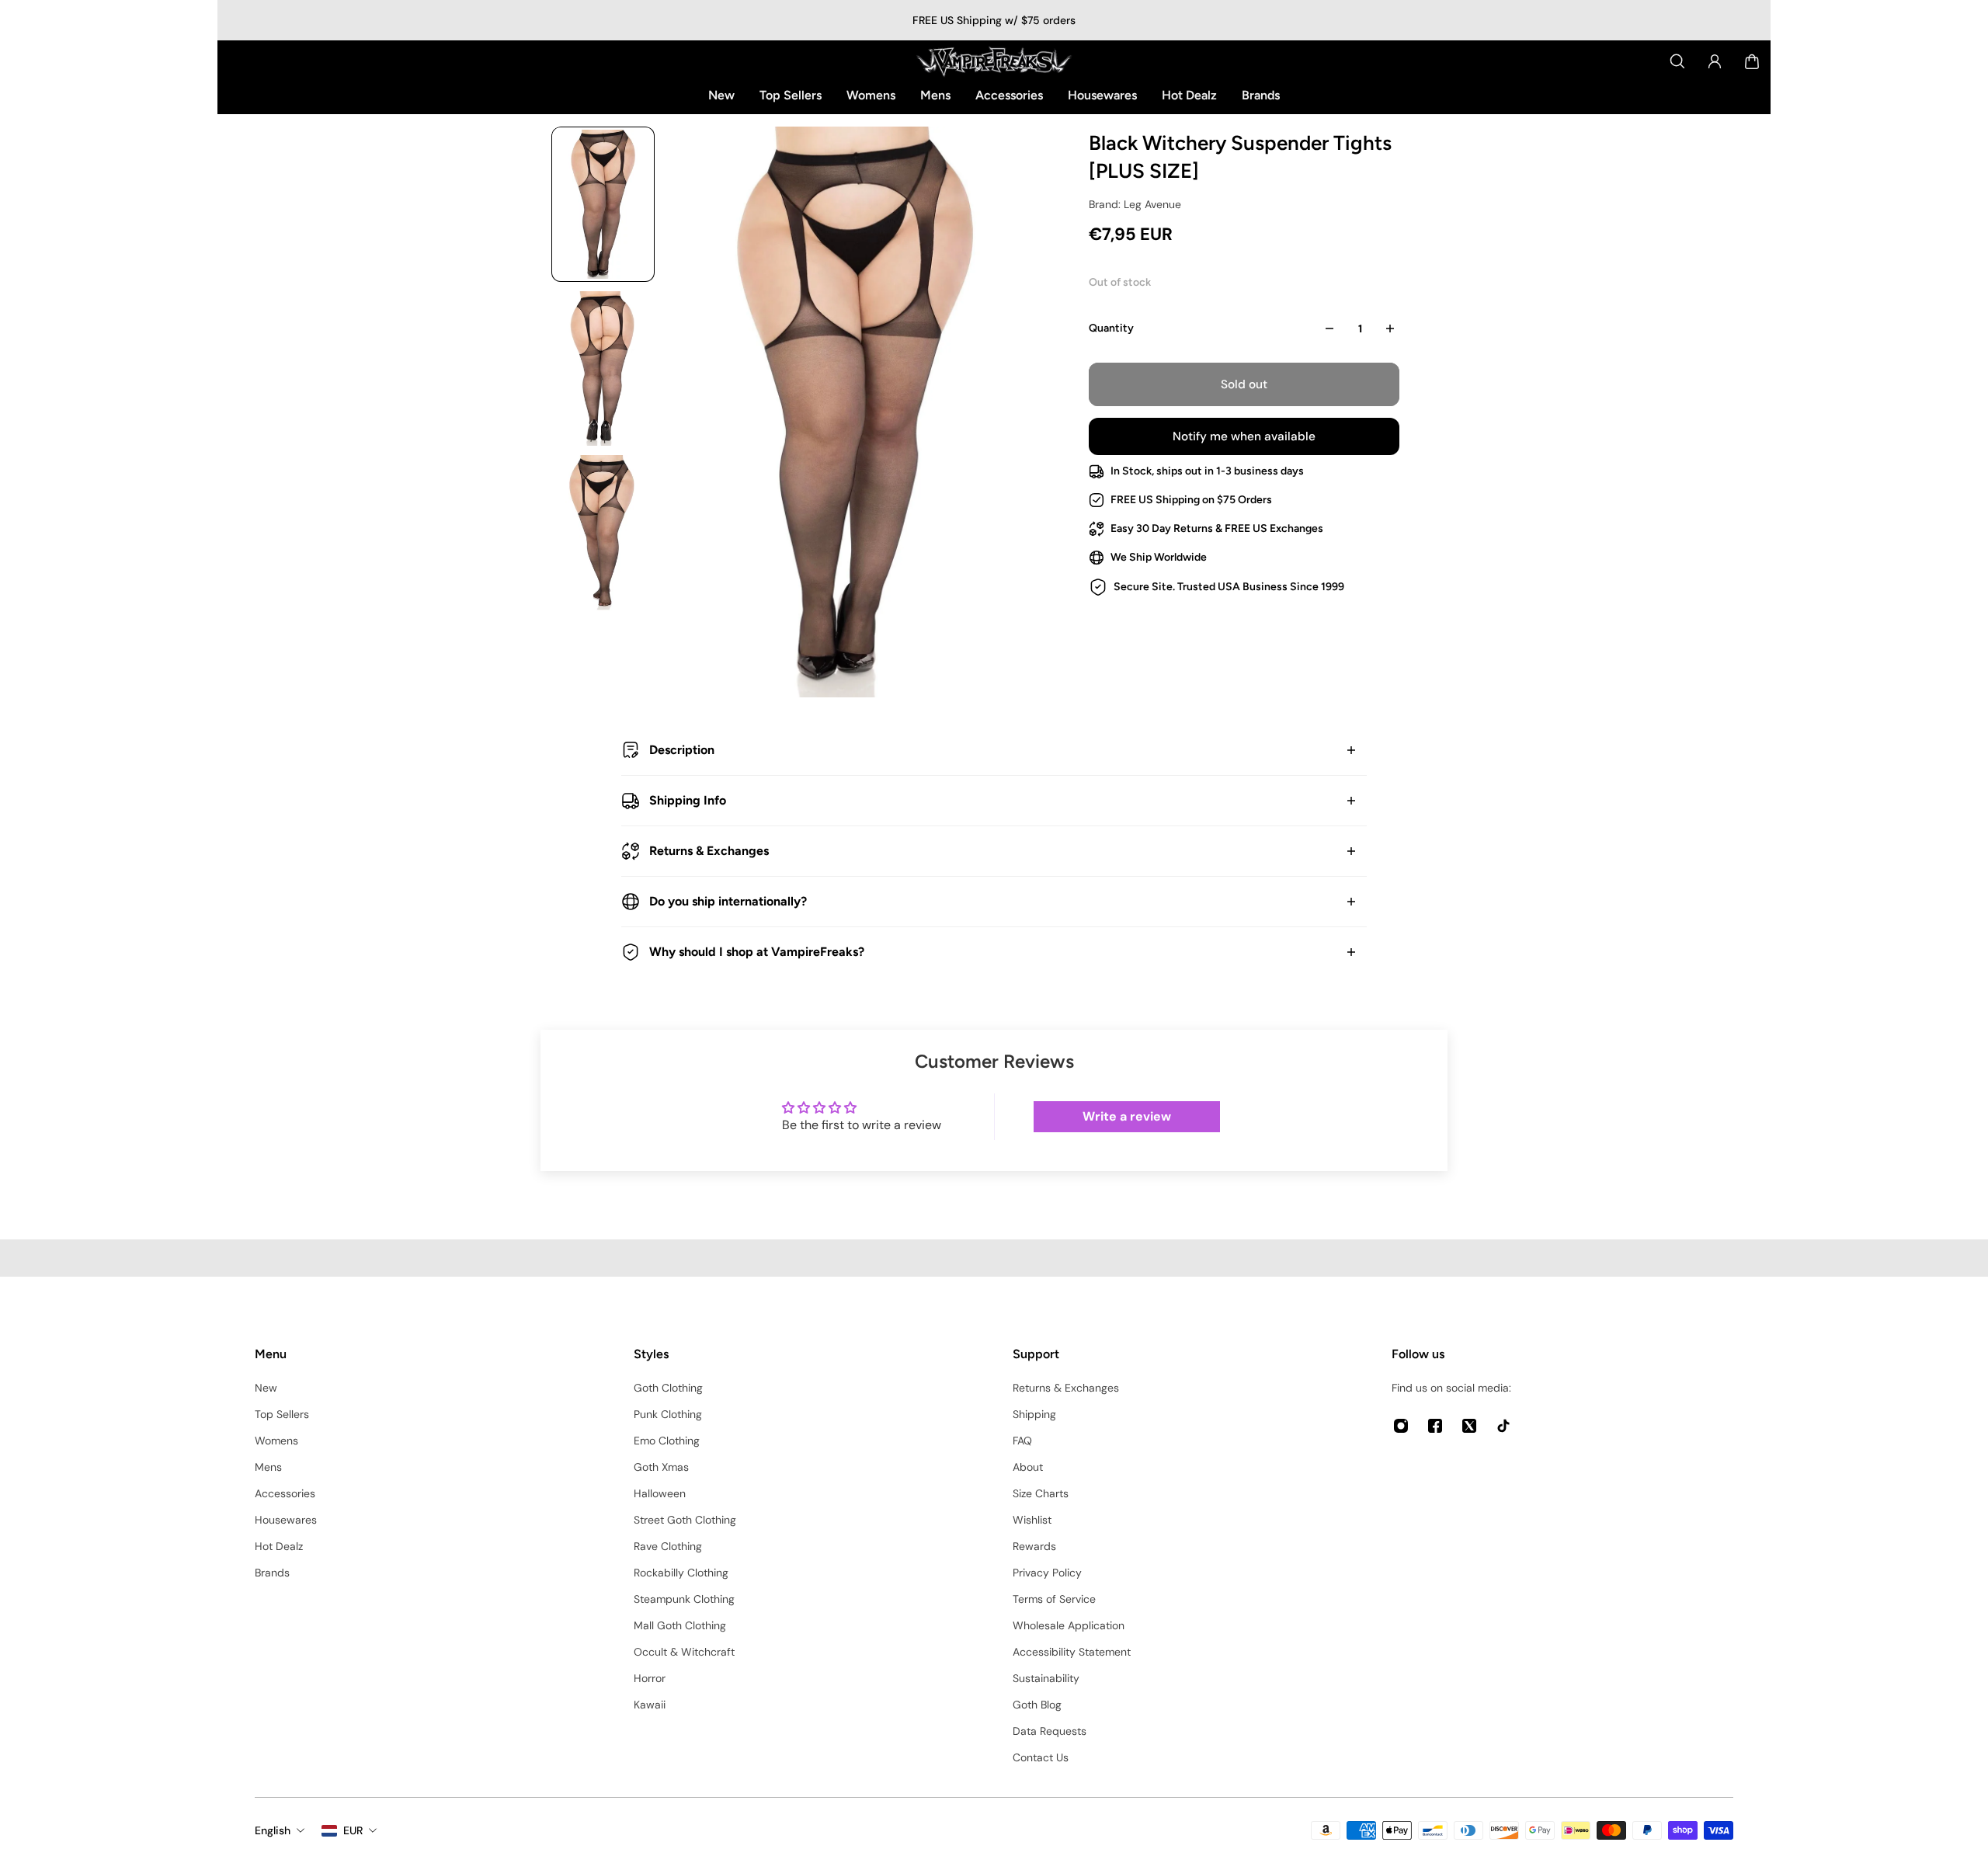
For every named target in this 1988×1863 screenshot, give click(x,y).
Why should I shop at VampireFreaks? (757, 952)
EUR (353, 1830)
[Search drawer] (1677, 61)
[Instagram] (1401, 1426)
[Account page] (1715, 61)
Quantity (1111, 328)
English (273, 1830)
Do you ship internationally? (728, 901)
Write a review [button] (1127, 1116)
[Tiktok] (1503, 1426)
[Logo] (994, 61)
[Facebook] (1435, 1426)
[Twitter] (1469, 1426)
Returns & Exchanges (709, 851)
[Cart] (1752, 61)
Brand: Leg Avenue (1135, 204)
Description (682, 750)
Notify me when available (1244, 436)
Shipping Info (688, 800)
